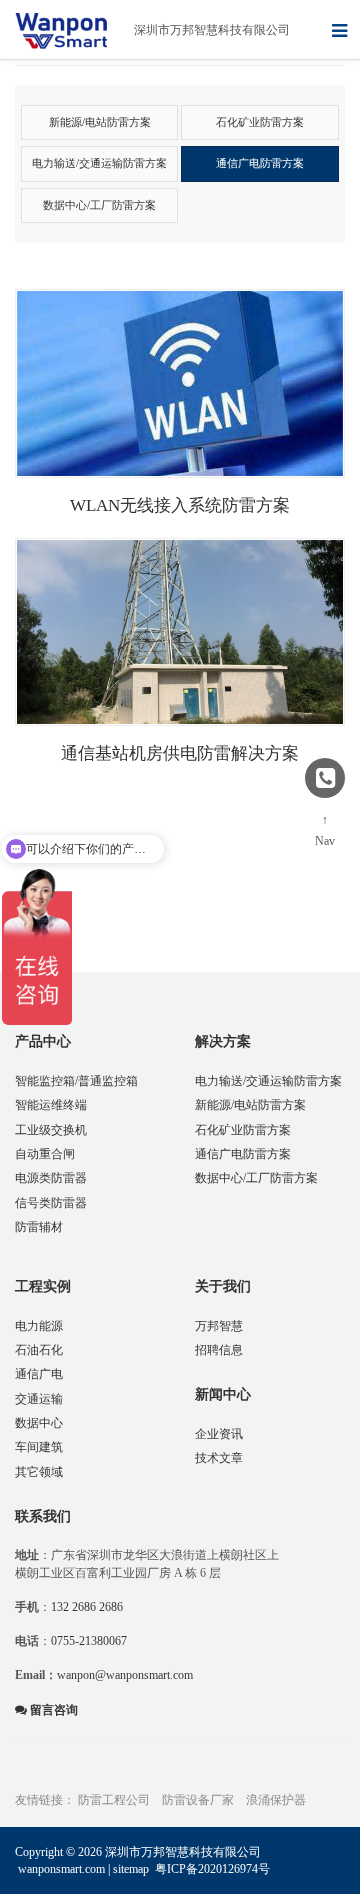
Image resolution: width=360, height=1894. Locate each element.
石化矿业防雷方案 (243, 1130)
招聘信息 (219, 1350)
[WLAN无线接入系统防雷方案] (180, 383)
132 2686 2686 (87, 1607)
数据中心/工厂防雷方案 (256, 1178)
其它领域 (39, 1472)
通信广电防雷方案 (243, 1154)
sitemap (131, 1869)
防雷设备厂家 (198, 1800)
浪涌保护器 (276, 1800)
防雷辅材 (39, 1227)
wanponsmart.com (61, 1869)
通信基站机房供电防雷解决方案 (180, 753)
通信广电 (39, 1374)
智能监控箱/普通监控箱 (76, 1081)
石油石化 (39, 1350)
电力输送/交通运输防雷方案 (268, 1081)
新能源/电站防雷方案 (250, 1105)
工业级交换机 (51, 1130)
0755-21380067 (89, 1641)
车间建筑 (39, 1447)
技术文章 (219, 1458)
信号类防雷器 (51, 1203)
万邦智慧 (219, 1326)
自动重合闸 (45, 1154)
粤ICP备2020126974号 (212, 1869)
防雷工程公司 (114, 1800)
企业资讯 (219, 1434)
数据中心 (39, 1423)
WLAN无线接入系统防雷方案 (180, 505)
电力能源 (39, 1326)
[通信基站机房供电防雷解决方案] (180, 632)
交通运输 (39, 1399)
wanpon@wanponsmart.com (125, 1675)
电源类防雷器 (51, 1178)
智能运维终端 (51, 1105)
